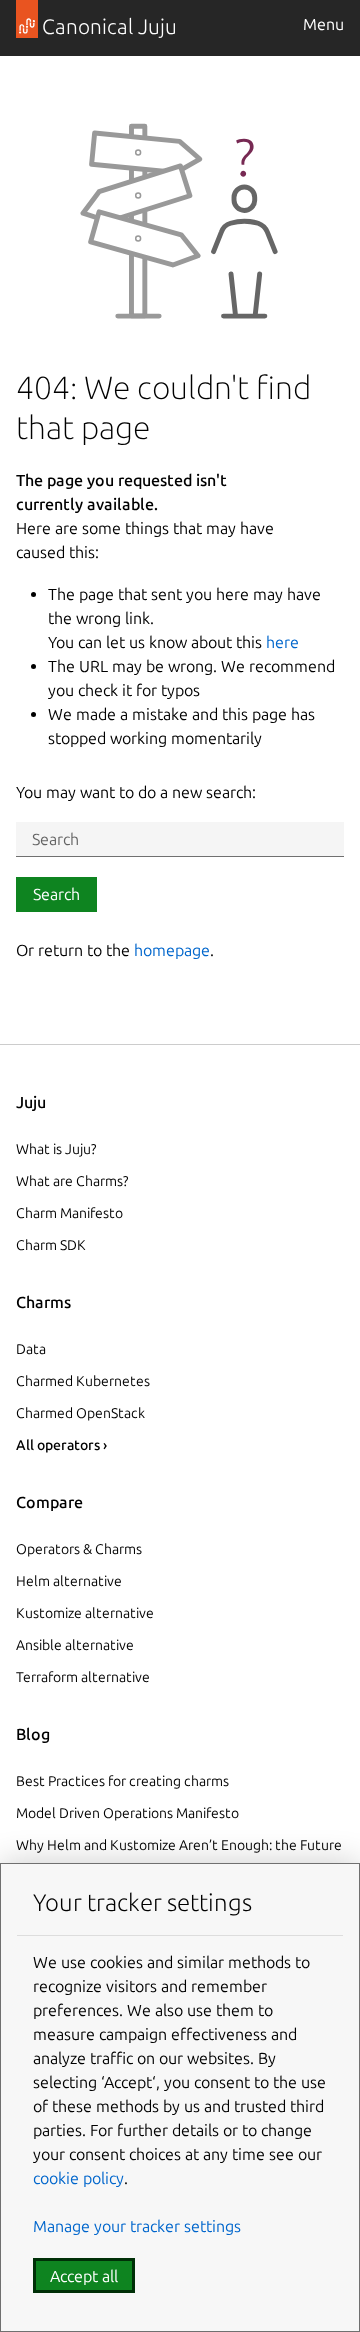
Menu (323, 24)
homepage (172, 950)
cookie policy (78, 2178)
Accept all (84, 2276)
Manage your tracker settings (137, 2226)
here (282, 642)
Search (56, 894)
